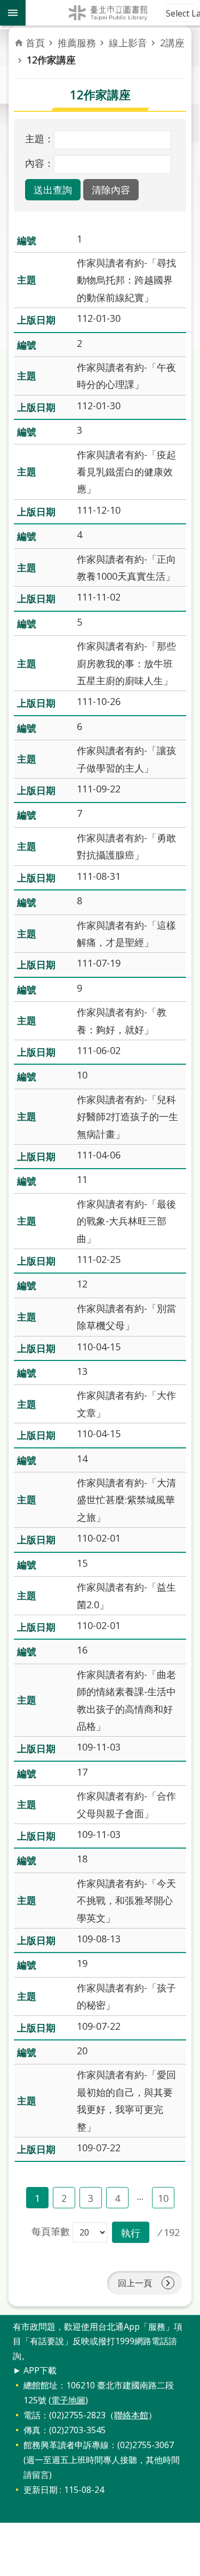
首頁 (35, 43)
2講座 (172, 43)
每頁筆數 (51, 2231)
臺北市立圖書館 (113, 13)
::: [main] (20, 37)
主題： (39, 139)
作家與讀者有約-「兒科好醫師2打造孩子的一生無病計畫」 (127, 1117)
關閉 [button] (13, 13)
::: (6, 2321)
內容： (39, 163)
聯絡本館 (131, 2415)
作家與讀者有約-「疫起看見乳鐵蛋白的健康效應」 (126, 472)
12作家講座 (51, 60)
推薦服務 (77, 43)
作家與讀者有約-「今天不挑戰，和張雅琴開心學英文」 (126, 1901)
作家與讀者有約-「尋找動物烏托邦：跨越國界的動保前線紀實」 (126, 280)
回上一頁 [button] (135, 2283)
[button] (53, 190)
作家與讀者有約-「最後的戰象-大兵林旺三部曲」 (126, 1221)
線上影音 (128, 43)
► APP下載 (35, 2370)
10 (163, 2198)
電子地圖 (68, 2400)
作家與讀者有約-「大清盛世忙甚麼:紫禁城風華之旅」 (126, 1500)
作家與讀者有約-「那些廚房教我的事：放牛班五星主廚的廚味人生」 (126, 663)
